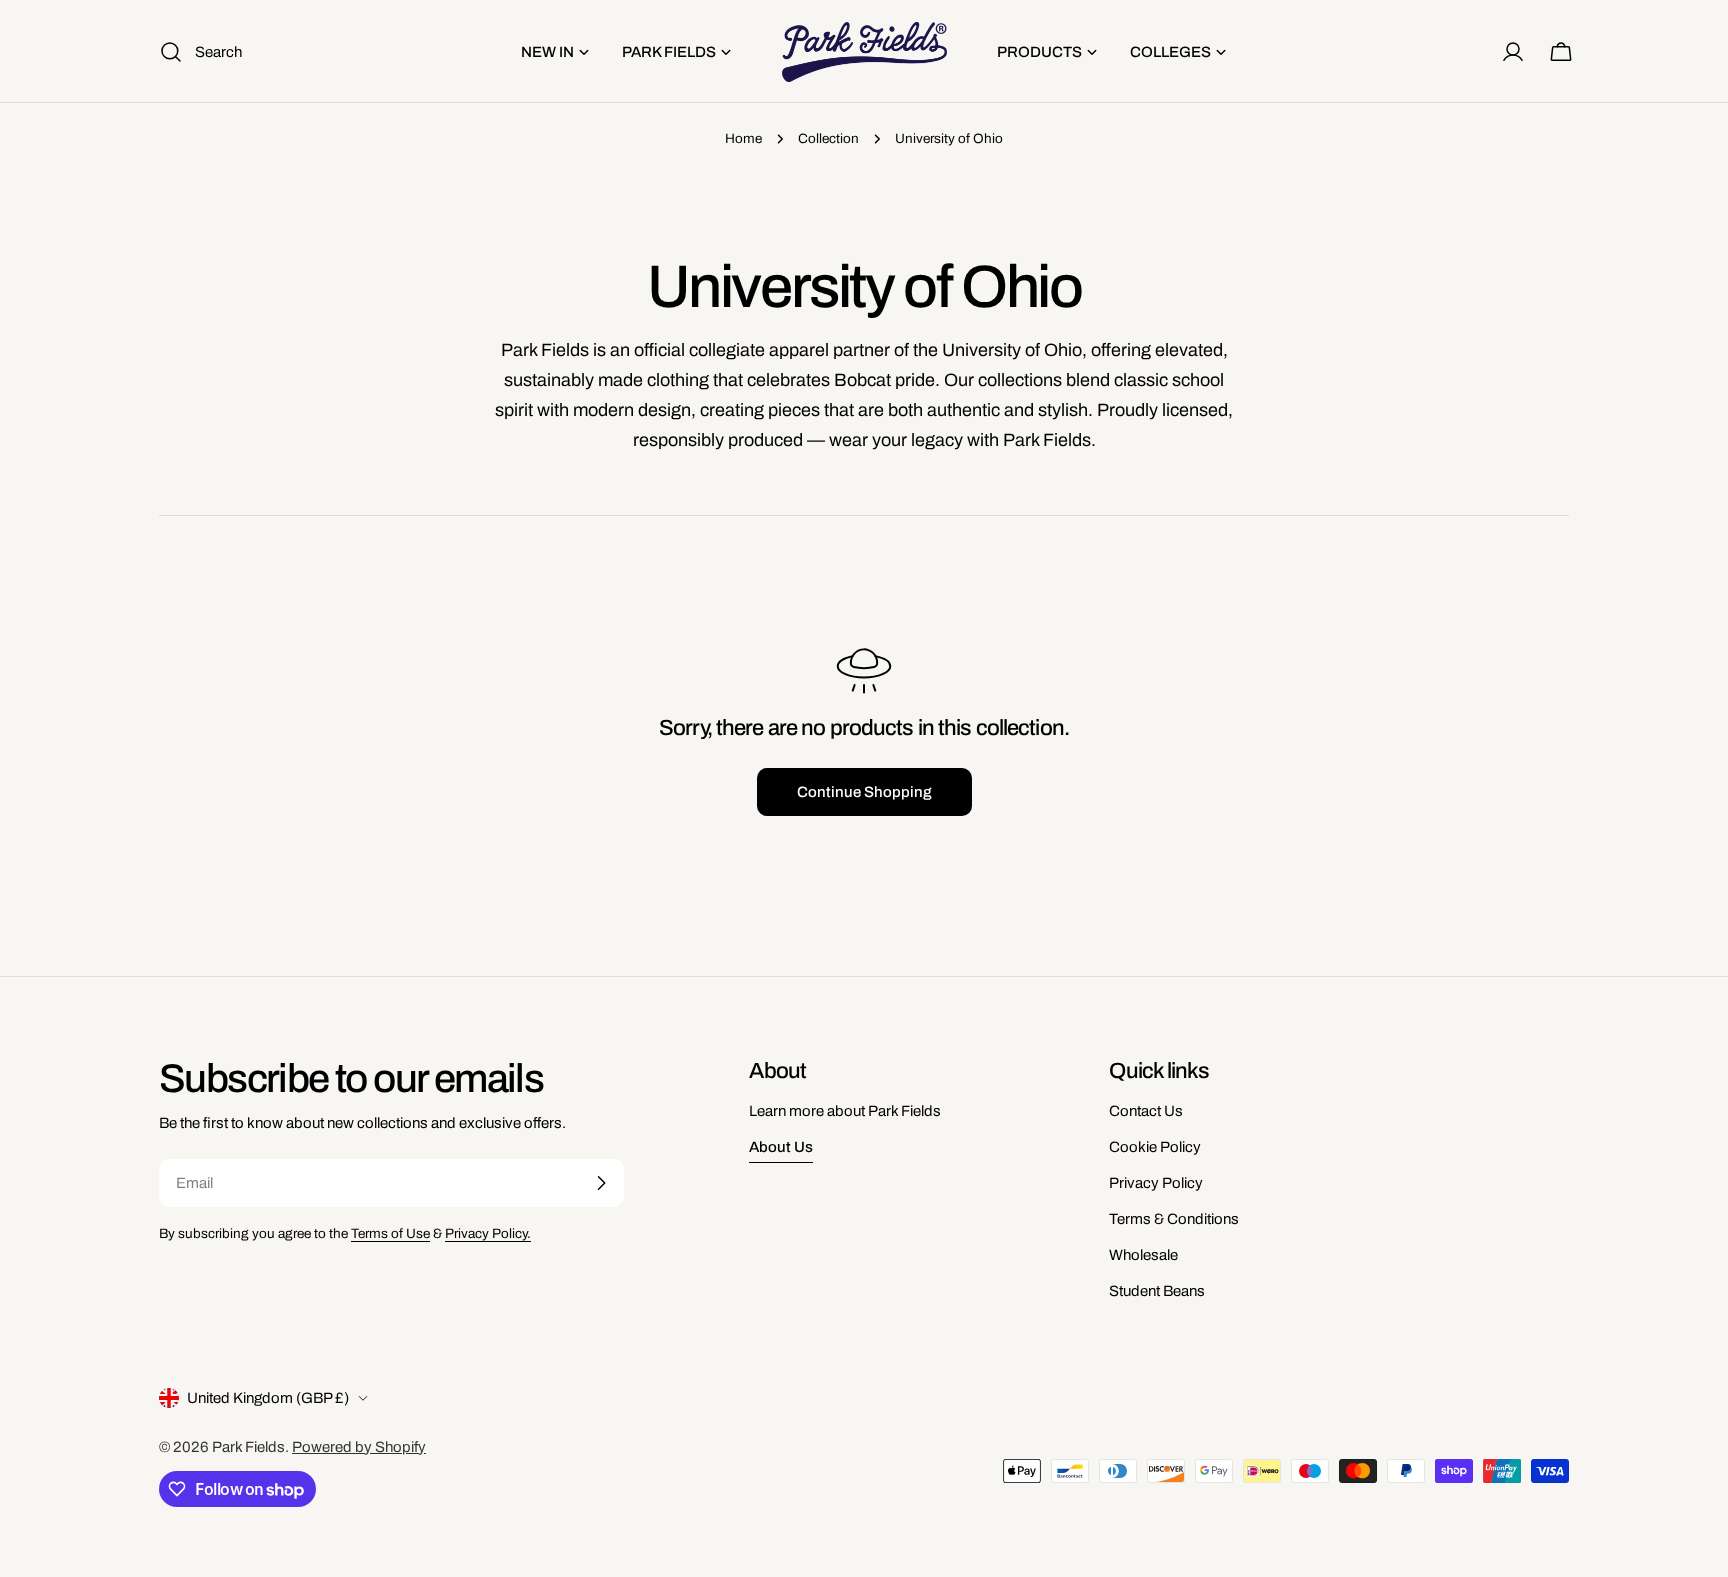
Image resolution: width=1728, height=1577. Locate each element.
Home (743, 138)
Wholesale (1143, 1255)
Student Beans (1157, 1291)
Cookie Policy (1155, 1147)
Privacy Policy (1156, 1183)
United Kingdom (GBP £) (268, 1398)
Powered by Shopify (359, 1447)
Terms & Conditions (1174, 1219)
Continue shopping (864, 792)
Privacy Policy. (488, 1233)
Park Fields (248, 1447)
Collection (828, 138)
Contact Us (1146, 1111)
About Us (781, 1147)
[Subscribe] (601, 1183)
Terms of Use (390, 1233)
